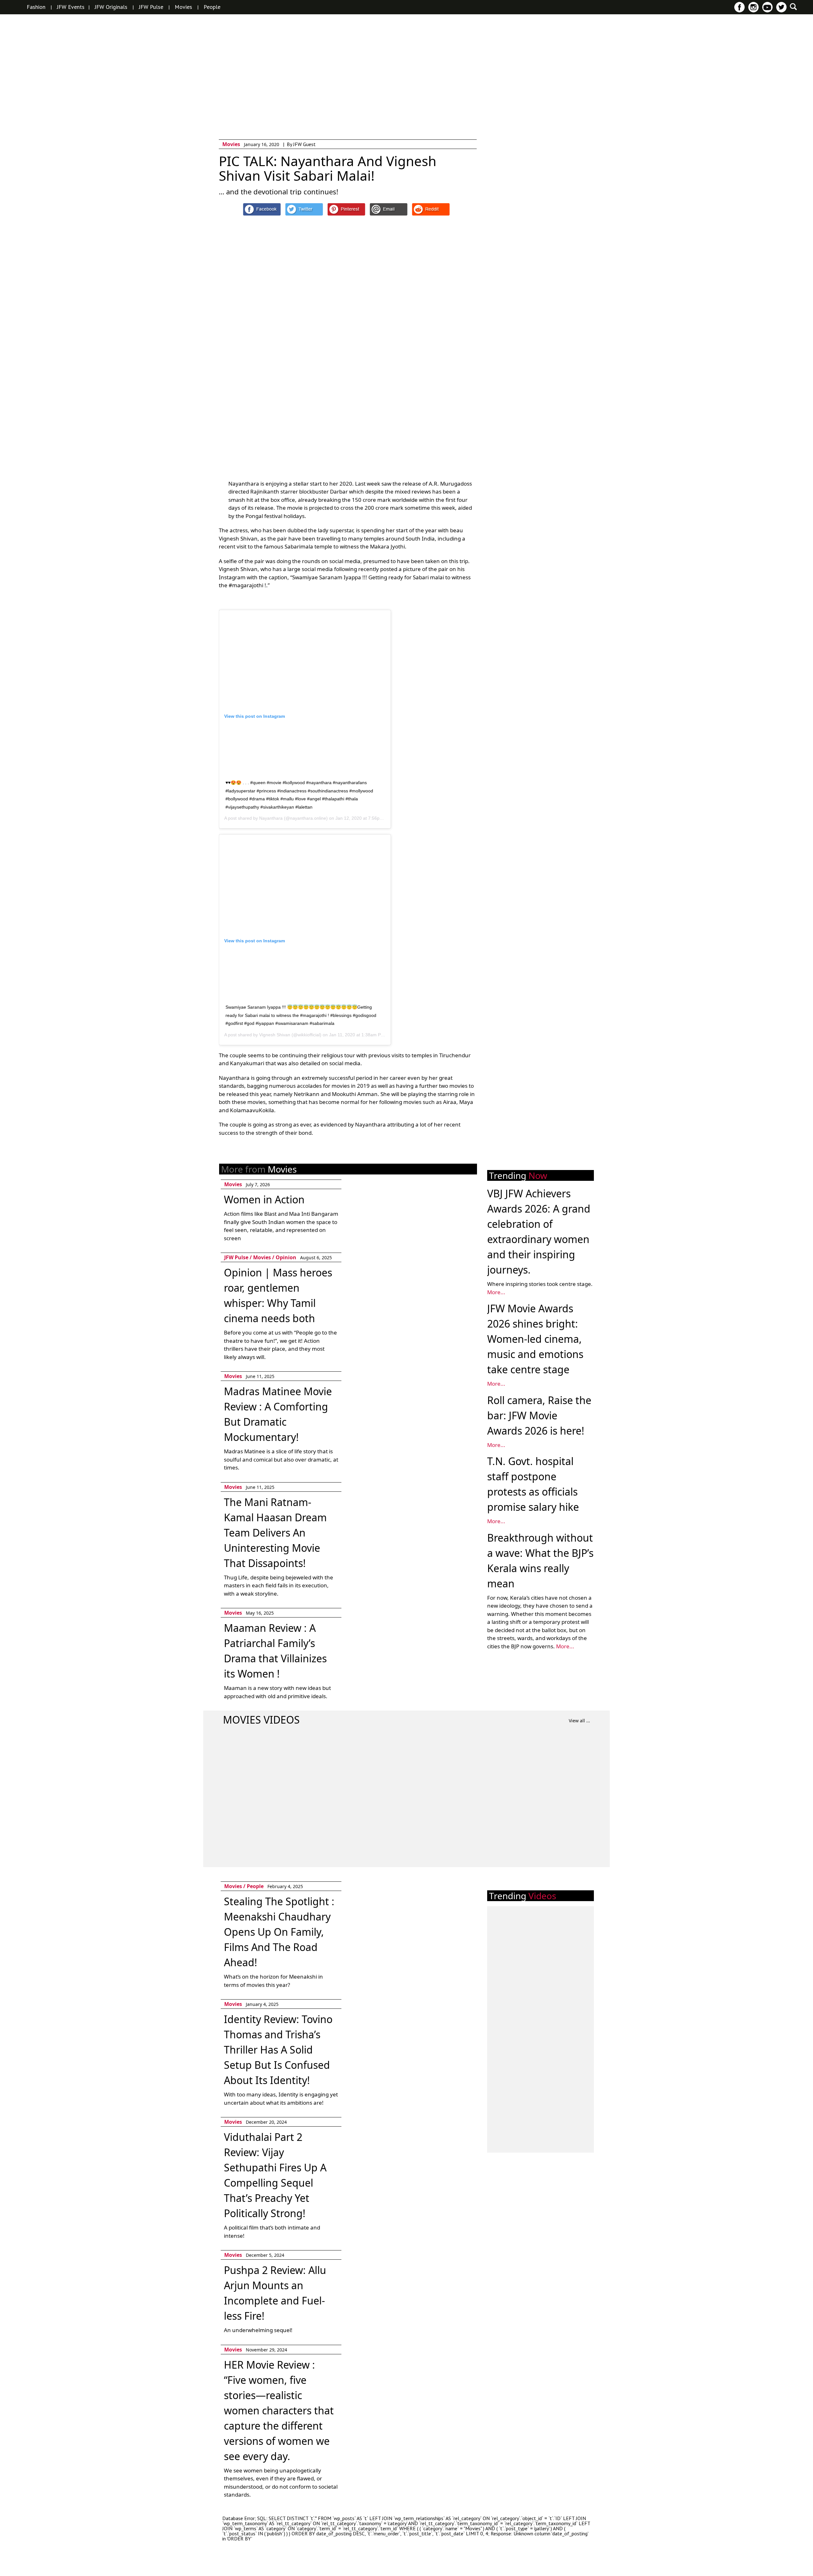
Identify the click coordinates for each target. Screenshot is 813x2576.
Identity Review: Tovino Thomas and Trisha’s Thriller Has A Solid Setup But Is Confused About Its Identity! (278, 2050)
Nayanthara (271, 818)
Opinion (286, 1257)
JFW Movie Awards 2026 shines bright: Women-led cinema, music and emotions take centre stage (535, 1339)
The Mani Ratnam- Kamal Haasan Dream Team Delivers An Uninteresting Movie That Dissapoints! (275, 1533)
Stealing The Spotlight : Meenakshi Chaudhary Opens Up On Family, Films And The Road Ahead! (279, 1932)
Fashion (36, 7)
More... (496, 1292)
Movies (183, 7)
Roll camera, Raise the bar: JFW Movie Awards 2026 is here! (539, 1415)
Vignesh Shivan (275, 1035)
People (212, 7)
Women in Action (264, 1199)
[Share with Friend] (389, 209)
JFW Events (71, 7)
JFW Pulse (151, 7)
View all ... (579, 1721)
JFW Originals (111, 7)
